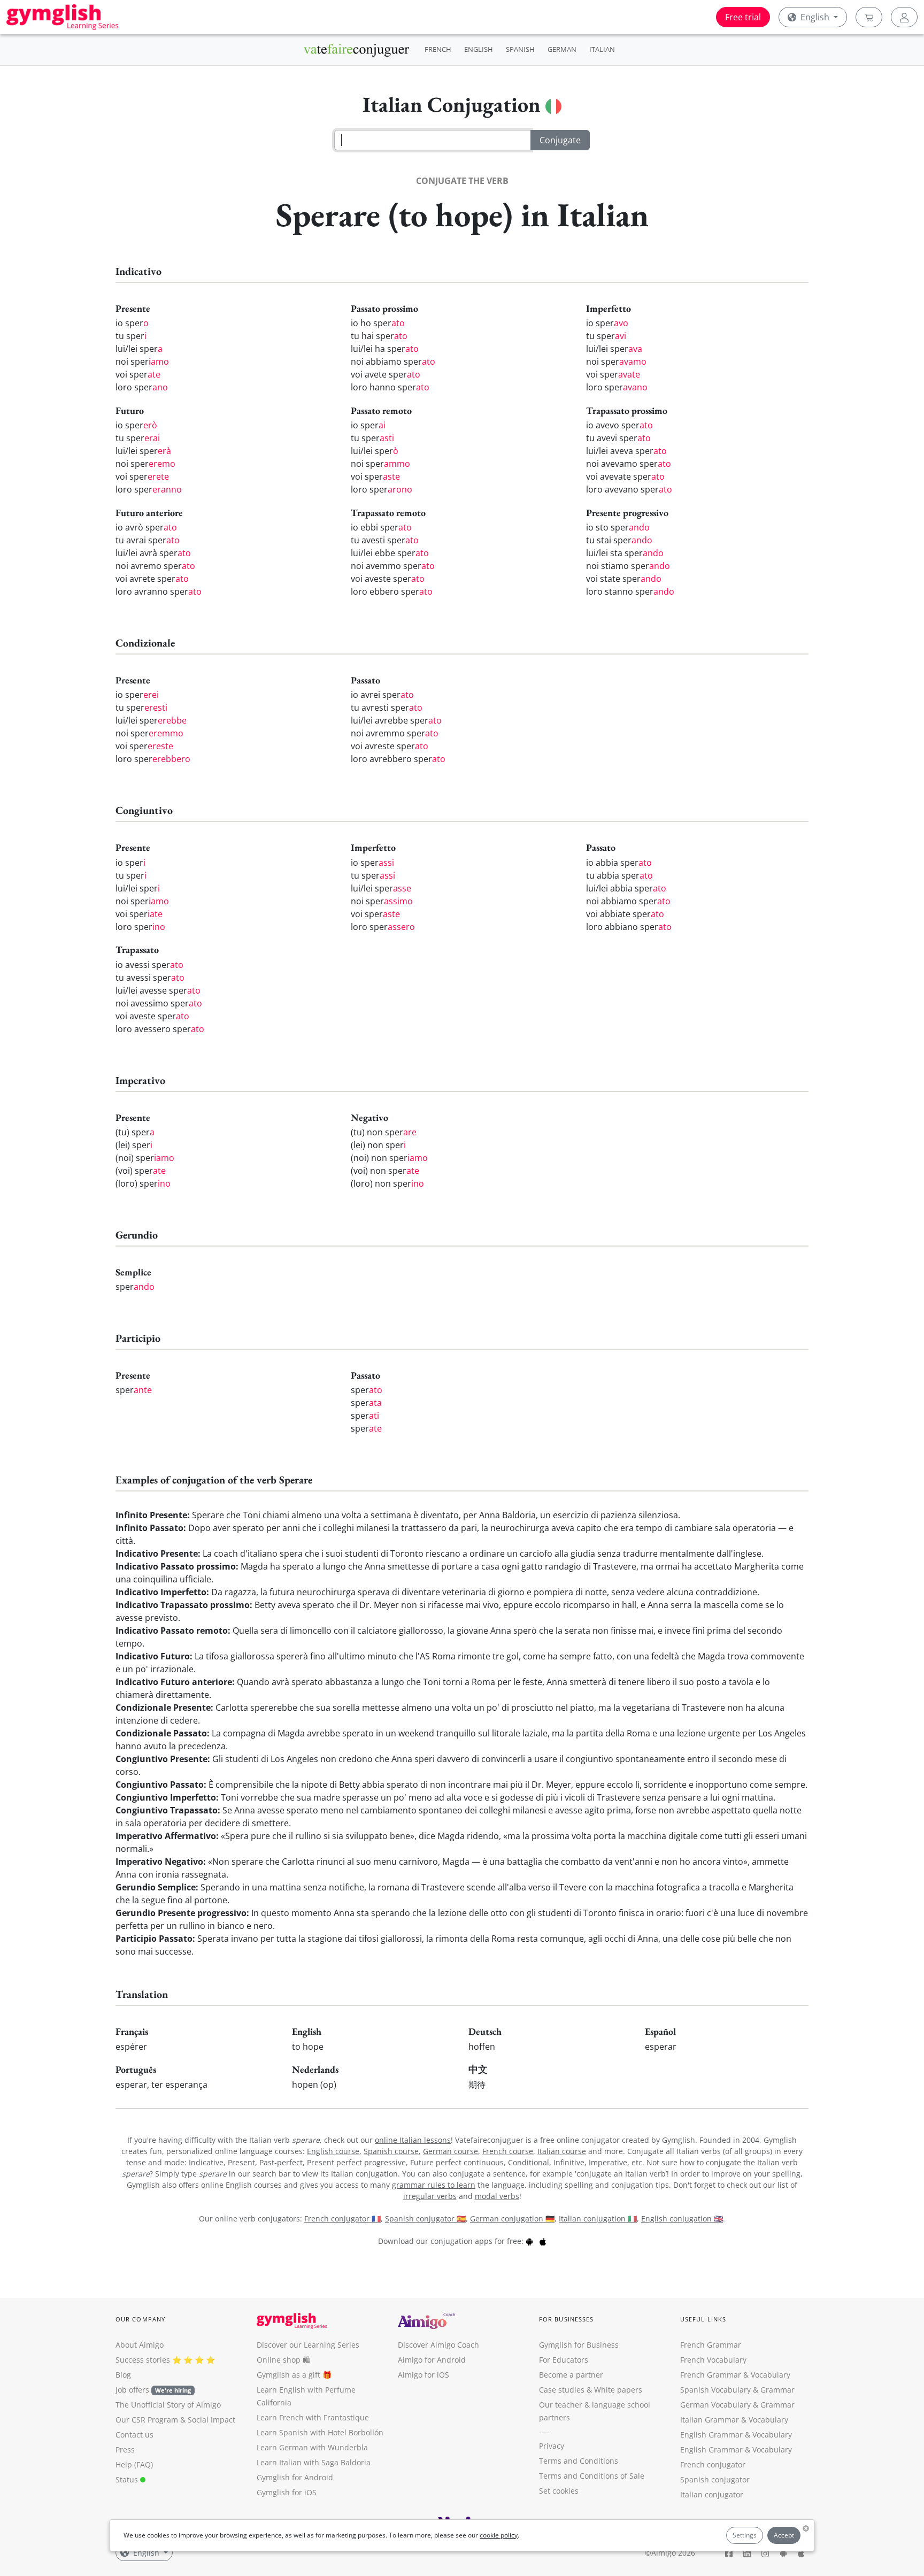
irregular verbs (430, 2196)
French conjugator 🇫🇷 (342, 2219)
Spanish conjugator (715, 2479)
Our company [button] (140, 2319)
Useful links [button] (703, 2319)
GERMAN (562, 49)
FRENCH (438, 49)
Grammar (777, 2390)
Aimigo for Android (432, 2360)
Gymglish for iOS (287, 2492)
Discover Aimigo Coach (438, 2345)
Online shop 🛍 (283, 2360)
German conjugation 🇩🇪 (512, 2219)
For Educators (564, 2360)
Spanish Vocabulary (715, 2390)
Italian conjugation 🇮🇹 (598, 2219)
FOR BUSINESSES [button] (566, 2319)
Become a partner (571, 2375)
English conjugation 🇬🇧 (682, 2219)
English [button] (815, 17)
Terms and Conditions (579, 2461)
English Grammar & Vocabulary (736, 2450)
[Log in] (904, 17)
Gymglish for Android (295, 2477)
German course (451, 2151)
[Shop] (869, 17)
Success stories (143, 2360)
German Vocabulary (715, 2405)
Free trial (743, 17)
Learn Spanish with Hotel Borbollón (320, 2432)
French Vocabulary (713, 2360)
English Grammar (711, 2435)
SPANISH (520, 49)
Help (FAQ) (134, 2464)
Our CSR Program (147, 2420)
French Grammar (711, 2345)
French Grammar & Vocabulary (735, 2375)
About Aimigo (140, 2345)
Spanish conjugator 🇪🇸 (425, 2219)
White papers (618, 2390)
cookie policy (499, 2535)
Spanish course (391, 2151)
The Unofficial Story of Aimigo (168, 2405)
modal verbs (497, 2196)
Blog (123, 2375)
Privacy (552, 2446)
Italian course (562, 2151)
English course (333, 2151)
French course (508, 2151)
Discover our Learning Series (308, 2345)
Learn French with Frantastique (313, 2417)
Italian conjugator (712, 2494)
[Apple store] (543, 2241)
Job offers (153, 2390)
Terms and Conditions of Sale (592, 2476)
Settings (745, 2535)
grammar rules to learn (434, 2185)
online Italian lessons (413, 2140)
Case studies (562, 2390)
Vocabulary (768, 2420)
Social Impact (211, 2420)
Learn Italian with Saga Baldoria (314, 2462)
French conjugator (713, 2464)
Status (128, 2479)
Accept (784, 2535)
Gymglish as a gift (288, 2375)
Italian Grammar (710, 2420)
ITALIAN (602, 49)
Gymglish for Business (579, 2345)
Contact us (134, 2435)
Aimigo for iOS (423, 2375)
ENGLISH (479, 49)
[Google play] (529, 2241)
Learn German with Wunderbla (312, 2447)
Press (125, 2450)
